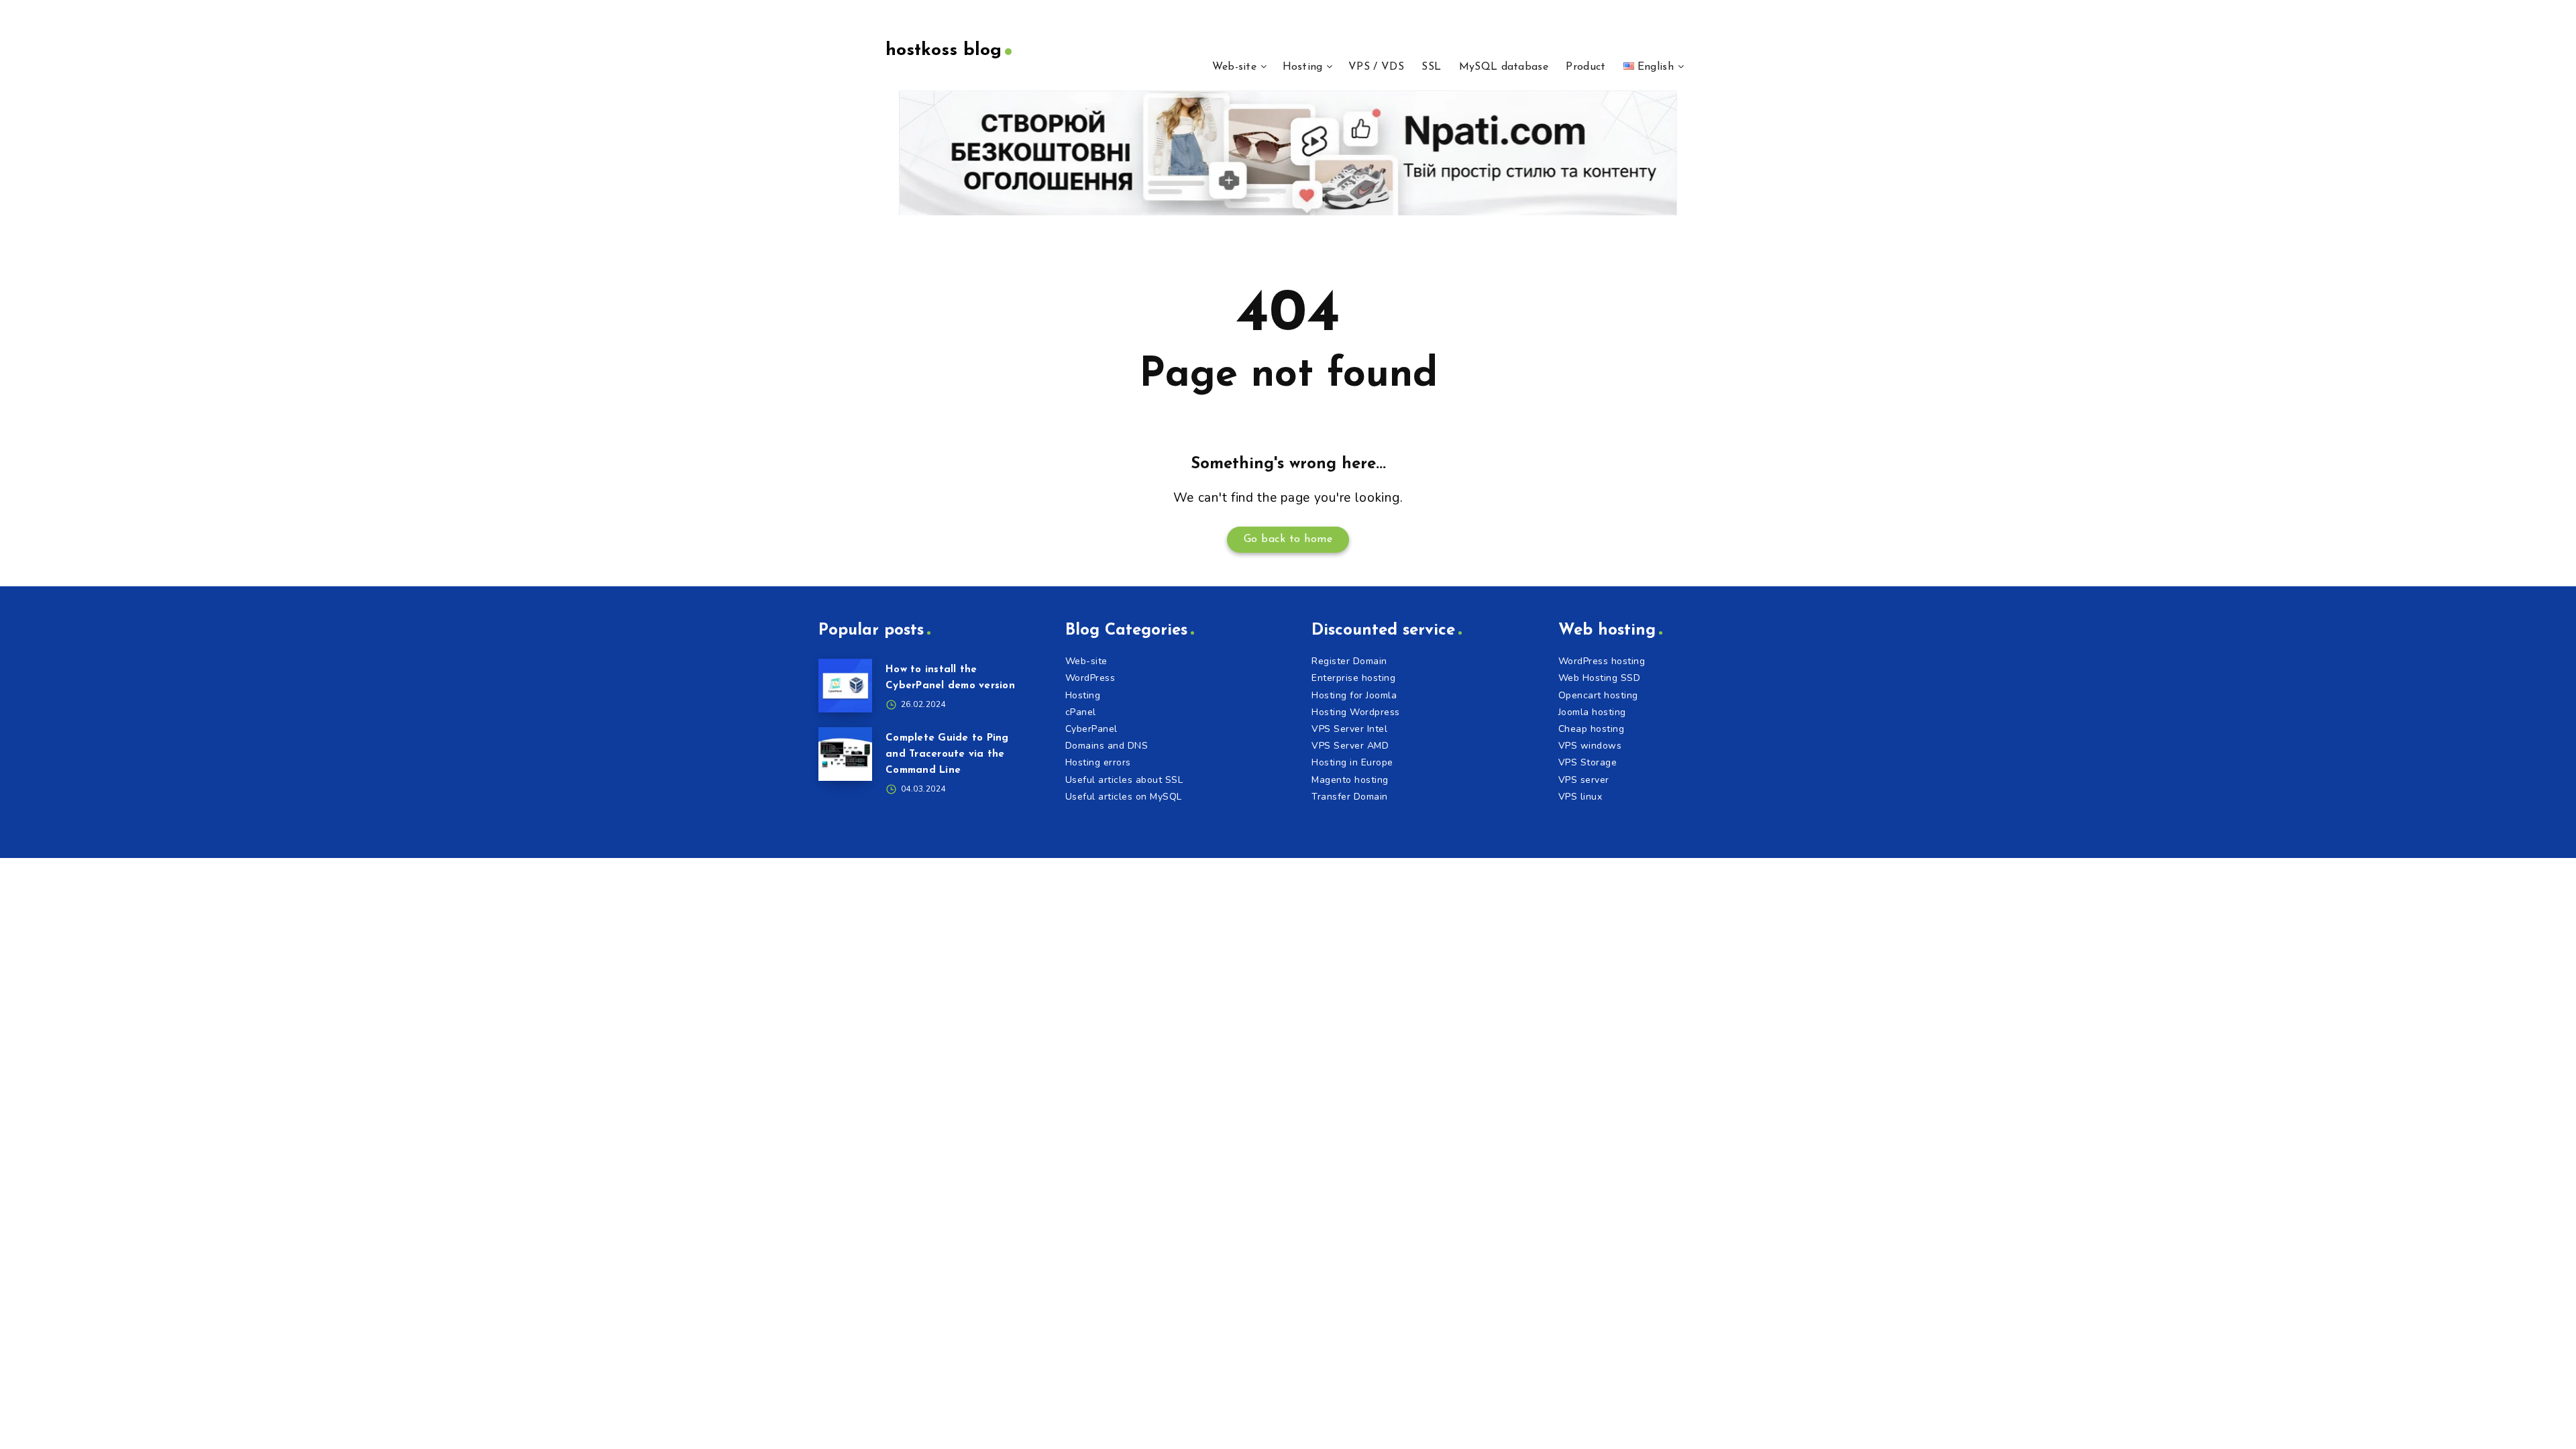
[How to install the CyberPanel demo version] (845, 686)
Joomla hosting (1592, 712)
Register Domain (1349, 661)
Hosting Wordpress (1356, 712)
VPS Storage (1588, 762)
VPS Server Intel (1349, 729)
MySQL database (1504, 67)
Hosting (1303, 67)
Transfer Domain (1350, 797)
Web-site (1234, 67)
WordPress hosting (1602, 661)
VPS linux (1580, 797)
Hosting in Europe (1352, 762)
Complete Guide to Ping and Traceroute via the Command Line (947, 754)
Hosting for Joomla (1354, 695)
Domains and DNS (1107, 746)
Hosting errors (1098, 762)
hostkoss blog (944, 51)
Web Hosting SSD (1600, 678)
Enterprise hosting (1353, 678)
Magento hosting (1350, 780)
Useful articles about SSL (1124, 780)
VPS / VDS (1376, 67)
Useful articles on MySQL (1124, 797)
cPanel (1081, 712)
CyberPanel (1091, 729)
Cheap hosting (1592, 729)
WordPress (1090, 678)
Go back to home (1288, 539)
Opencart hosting (1598, 695)
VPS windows (1590, 746)
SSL (1431, 67)
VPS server (1584, 780)
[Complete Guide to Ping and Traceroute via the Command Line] (845, 754)
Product (1586, 67)
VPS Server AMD (1350, 746)
